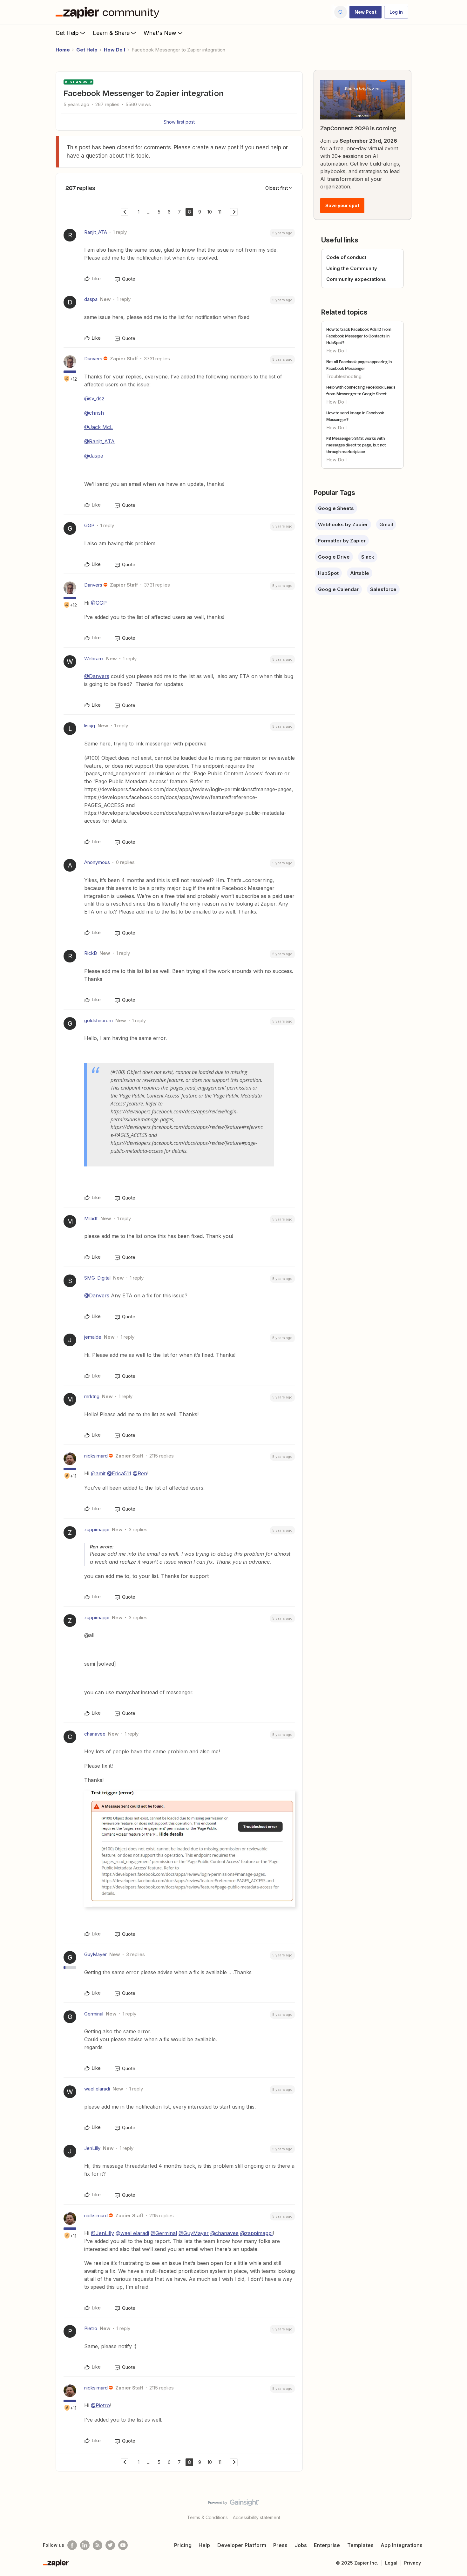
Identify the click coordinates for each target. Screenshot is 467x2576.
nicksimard (96, 1456)
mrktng (92, 1396)
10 (210, 212)
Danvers (93, 359)
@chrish (94, 413)
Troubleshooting (344, 376)
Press (280, 2545)
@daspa (94, 456)
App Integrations (402, 2545)
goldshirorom (98, 1020)
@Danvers (97, 676)
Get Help (67, 33)
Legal (391, 2563)
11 (220, 212)
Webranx (94, 659)
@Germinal (164, 2233)
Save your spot (342, 205)
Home (63, 50)
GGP (89, 525)
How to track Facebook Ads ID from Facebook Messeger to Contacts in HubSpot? (359, 336)
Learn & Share (111, 33)
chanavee (95, 1734)
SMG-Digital (97, 1278)
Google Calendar (338, 589)
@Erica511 (119, 1473)
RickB (91, 953)
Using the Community (352, 268)
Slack (368, 557)
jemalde (93, 1337)
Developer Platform (242, 2545)
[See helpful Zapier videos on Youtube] (123, 2545)
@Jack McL (98, 427)
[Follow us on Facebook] (72, 2545)
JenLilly (92, 2148)
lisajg (90, 726)
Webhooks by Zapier (343, 524)
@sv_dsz (94, 398)
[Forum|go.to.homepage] (109, 12)
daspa (91, 299)
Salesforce (383, 589)
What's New (160, 33)
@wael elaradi (132, 2233)
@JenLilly (102, 2233)
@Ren (140, 1473)
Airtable (360, 573)
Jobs (301, 2545)
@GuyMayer (194, 2233)
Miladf (91, 1218)
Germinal (94, 2014)
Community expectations (356, 279)
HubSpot (328, 573)
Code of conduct (346, 257)
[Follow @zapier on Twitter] (110, 2545)
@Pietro (100, 2405)
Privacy (413, 2563)
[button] (365, 12)
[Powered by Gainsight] (234, 2504)
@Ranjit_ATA (99, 441)
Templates (360, 2545)
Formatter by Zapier (342, 541)
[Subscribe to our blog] (98, 2545)
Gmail (386, 524)
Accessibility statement (257, 2517)
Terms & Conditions (207, 2517)
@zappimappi (256, 2233)
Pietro (91, 2328)
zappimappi (97, 1529)
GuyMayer (95, 1954)
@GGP (99, 603)
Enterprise (327, 2545)
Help (204, 2545)
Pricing (183, 2545)
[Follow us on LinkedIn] (85, 2545)
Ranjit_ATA (96, 232)
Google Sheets (336, 508)
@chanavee (224, 2233)
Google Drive (334, 557)
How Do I (115, 50)
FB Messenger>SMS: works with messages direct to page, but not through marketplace (356, 445)
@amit (98, 1473)
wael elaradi (97, 2089)
